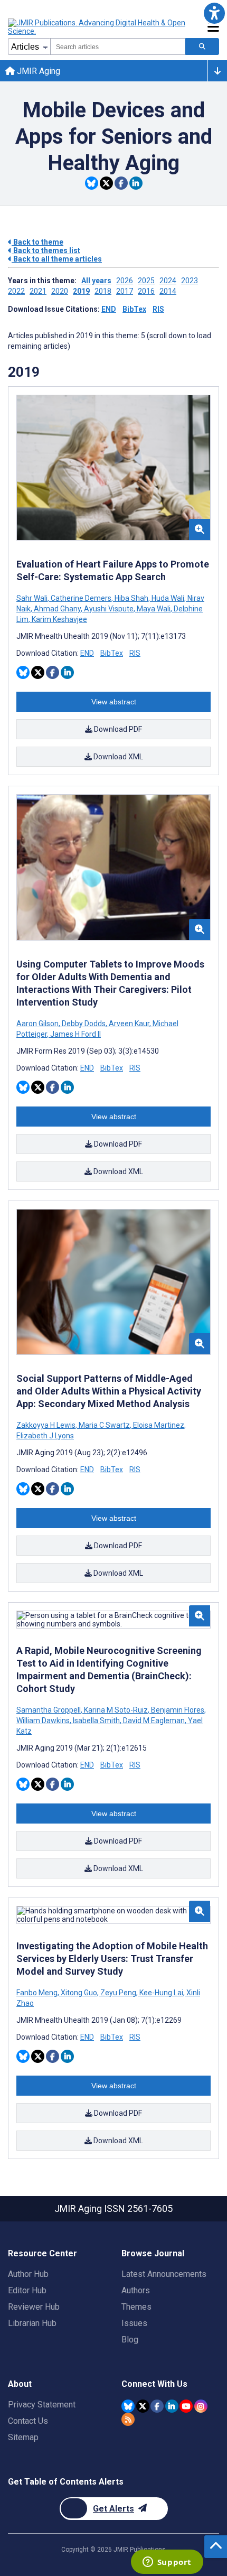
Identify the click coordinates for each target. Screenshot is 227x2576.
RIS (158, 309)
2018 (103, 291)
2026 (125, 281)
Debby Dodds (84, 1024)
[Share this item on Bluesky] (92, 183)
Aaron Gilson (38, 1024)
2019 (81, 291)
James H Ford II (75, 1034)
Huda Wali (168, 598)
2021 (38, 291)
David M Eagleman (154, 1721)
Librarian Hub (32, 2323)
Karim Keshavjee (59, 619)
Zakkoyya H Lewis (47, 1425)
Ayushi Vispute (109, 609)
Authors (136, 2290)
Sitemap (23, 2437)
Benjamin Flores (178, 1710)
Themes (136, 2307)
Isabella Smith (96, 1721)
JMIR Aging (37, 71)
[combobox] (118, 47)
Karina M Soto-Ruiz (116, 1710)
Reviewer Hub (34, 2307)
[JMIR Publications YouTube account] (186, 2406)
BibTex (134, 309)
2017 (125, 291)
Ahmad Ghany (57, 609)
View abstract (114, 702)
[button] (214, 13)
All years (96, 281)
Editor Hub (27, 2290)
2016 (146, 291)
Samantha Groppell (49, 1710)
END (109, 309)
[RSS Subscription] (128, 2419)
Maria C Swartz (104, 1425)
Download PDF (117, 729)
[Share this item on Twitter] (106, 183)
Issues (134, 2323)
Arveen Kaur (129, 1024)
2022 (16, 291)
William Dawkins (44, 1721)
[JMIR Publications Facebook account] (157, 2406)
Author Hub (28, 2274)
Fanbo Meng (38, 1993)
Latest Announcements (164, 2274)
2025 (146, 281)
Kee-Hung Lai (161, 1993)
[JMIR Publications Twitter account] (143, 2406)
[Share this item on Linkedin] (136, 183)
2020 (60, 291)
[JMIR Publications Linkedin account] (172, 2406)
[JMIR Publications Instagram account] (201, 2406)
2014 (168, 291)
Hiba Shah (131, 598)
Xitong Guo (79, 1993)
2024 (168, 281)
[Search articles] (202, 47)
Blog (130, 2340)
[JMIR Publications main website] (98, 27)
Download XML (117, 757)
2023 (190, 281)
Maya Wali (154, 609)
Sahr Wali (33, 598)
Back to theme (37, 242)
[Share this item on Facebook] (121, 183)
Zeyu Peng (118, 1993)
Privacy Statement (42, 2405)
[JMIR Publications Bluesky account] (128, 2406)
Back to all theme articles (57, 259)
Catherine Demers (81, 598)
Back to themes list (46, 250)
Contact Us (28, 2421)
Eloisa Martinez (159, 1425)
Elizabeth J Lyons (45, 1436)
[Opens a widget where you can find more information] (167, 2563)
